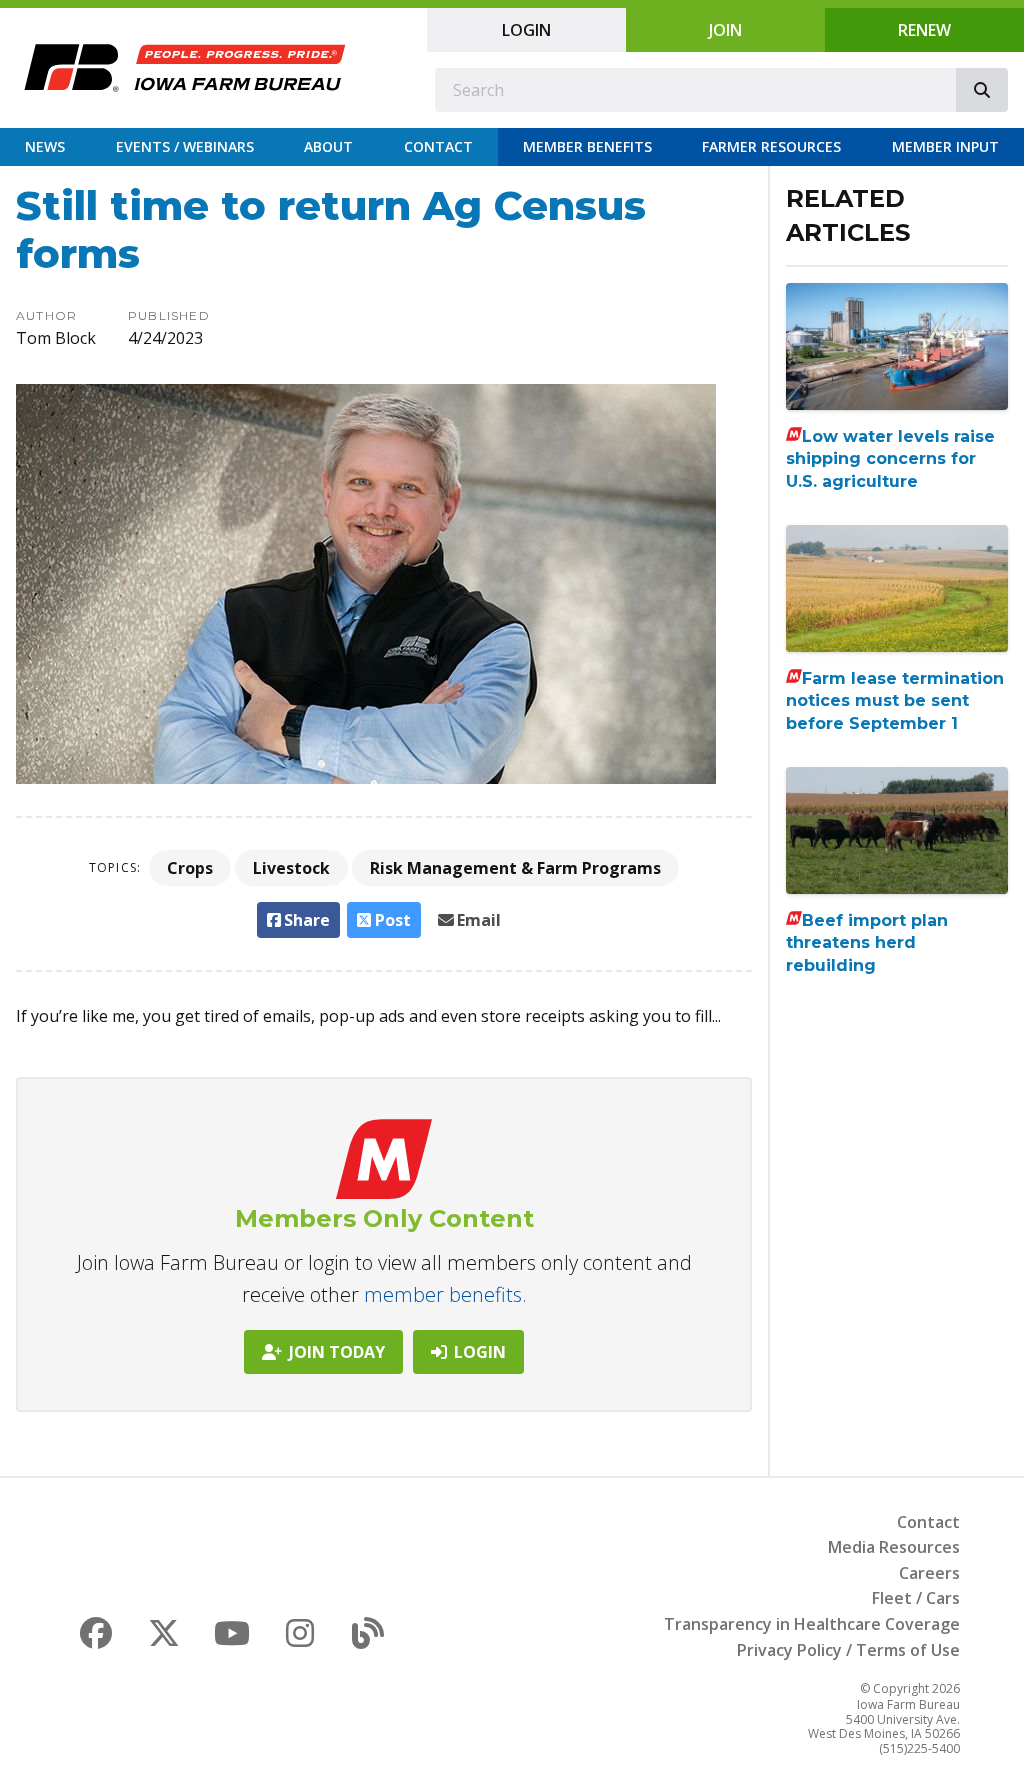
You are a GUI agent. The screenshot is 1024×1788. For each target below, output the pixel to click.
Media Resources (894, 1547)
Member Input (945, 146)
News (45, 146)
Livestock (291, 868)
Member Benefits (587, 146)
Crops (190, 868)
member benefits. (445, 1294)
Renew (924, 30)
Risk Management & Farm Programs (515, 868)
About (328, 146)
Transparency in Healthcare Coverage (812, 1624)
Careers (929, 1573)
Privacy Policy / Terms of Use (848, 1650)
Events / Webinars (185, 146)
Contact (438, 146)
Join (725, 30)
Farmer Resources (771, 146)
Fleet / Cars (916, 1598)
